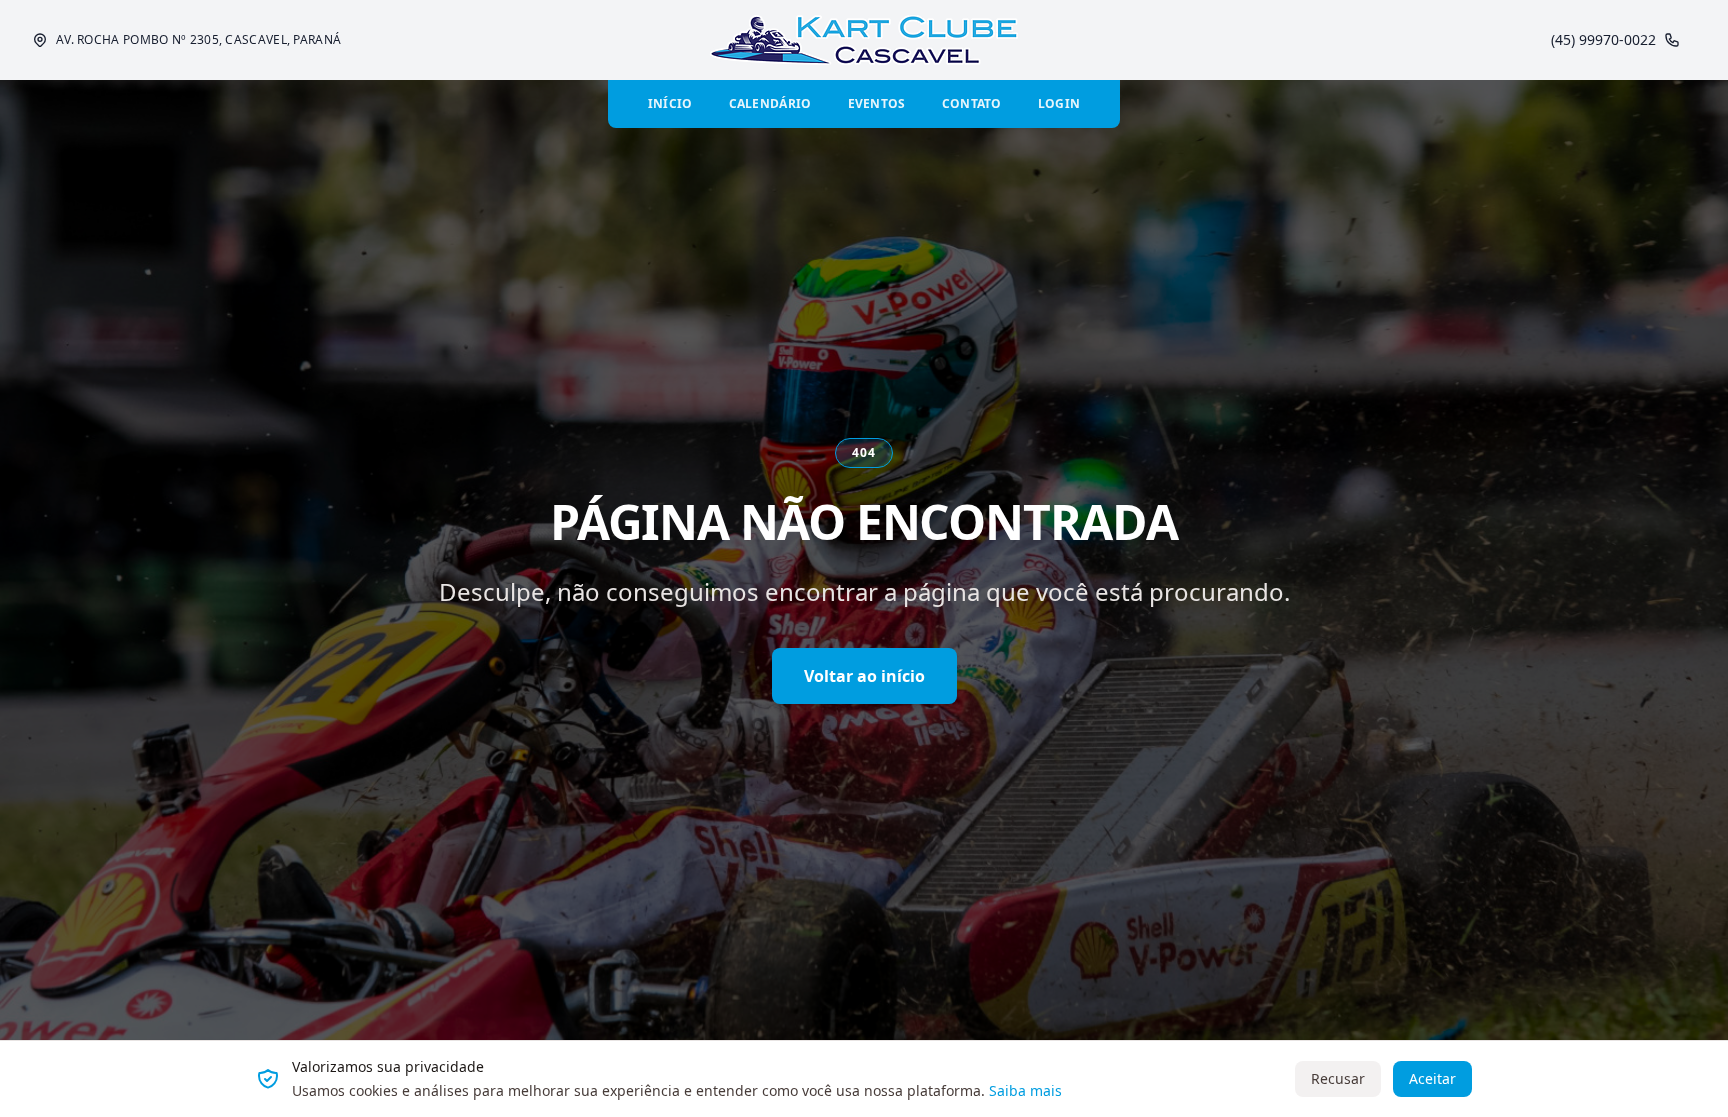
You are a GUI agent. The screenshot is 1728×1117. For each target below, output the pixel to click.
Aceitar (1432, 1078)
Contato (972, 103)
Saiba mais (1025, 1090)
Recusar (1338, 1078)
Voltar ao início (864, 676)
